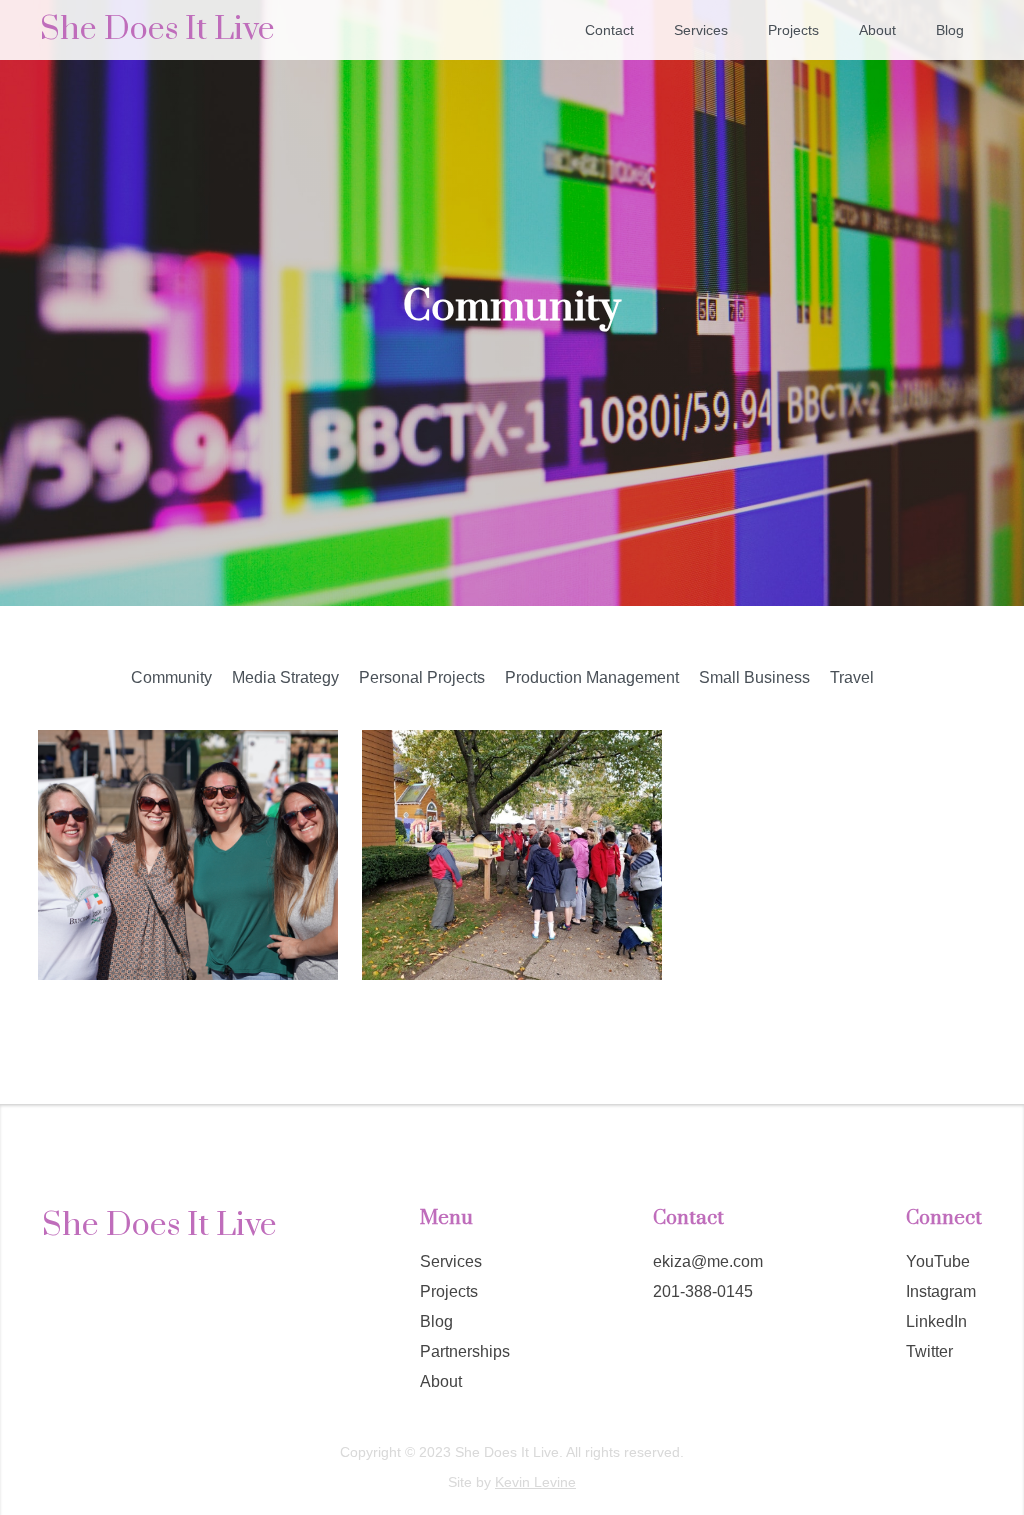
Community (171, 677)
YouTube (938, 1261)
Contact (609, 30)
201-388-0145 (703, 1291)
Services (701, 30)
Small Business (754, 677)
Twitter (929, 1351)
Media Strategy (285, 677)
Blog (950, 30)
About (877, 30)
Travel (852, 677)
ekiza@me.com (708, 1261)
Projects (793, 30)
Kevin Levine (535, 1482)
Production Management (592, 677)
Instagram (941, 1291)
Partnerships (465, 1351)
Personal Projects (422, 677)
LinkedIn (936, 1321)
